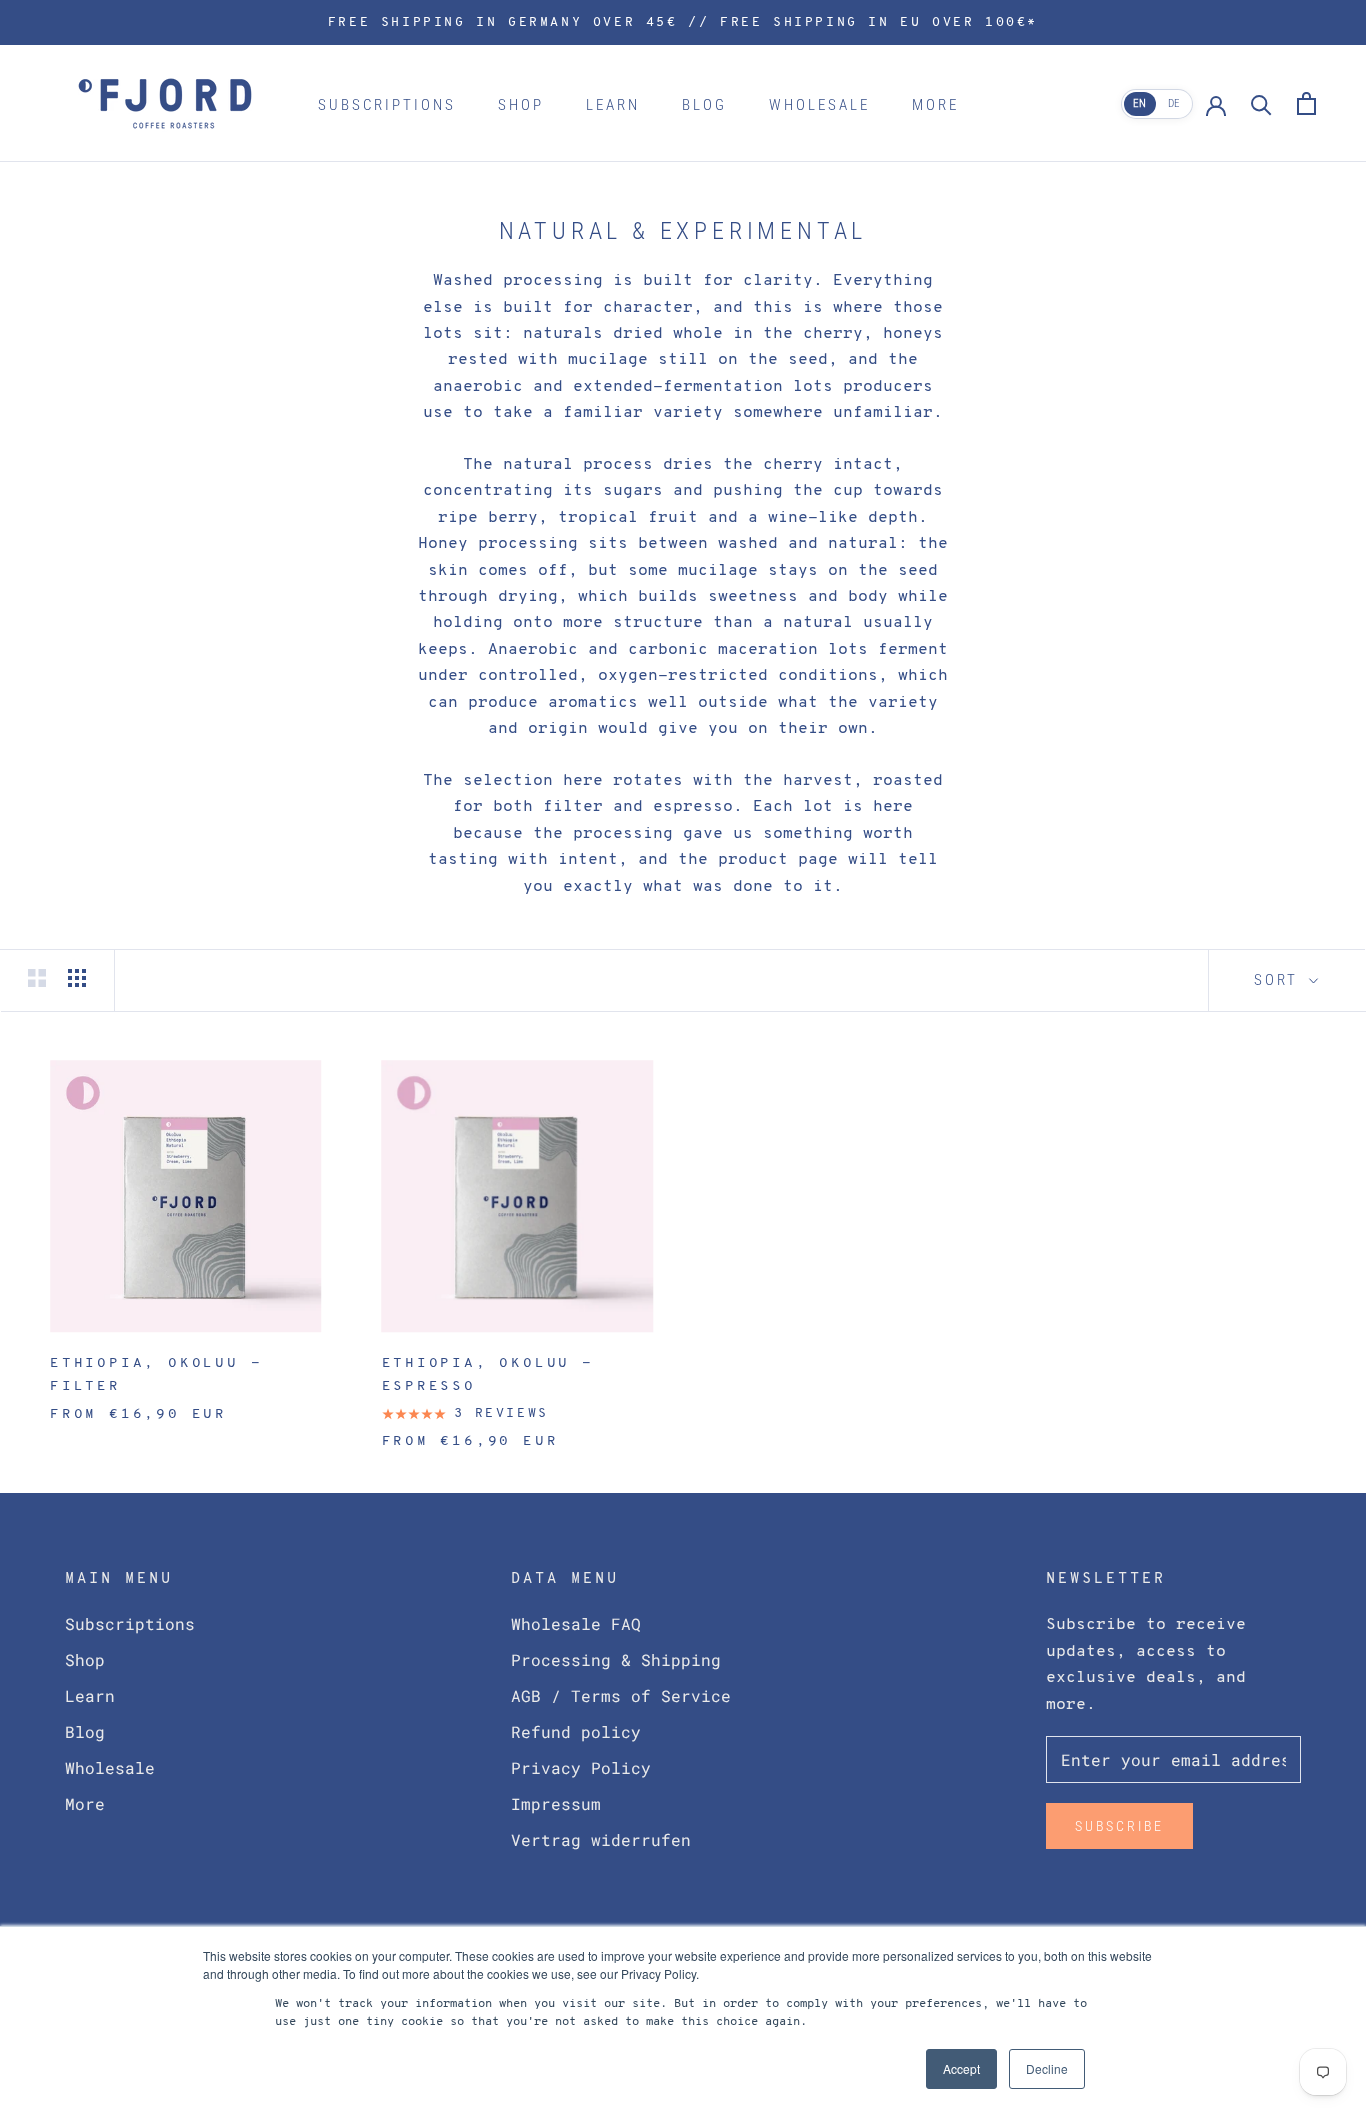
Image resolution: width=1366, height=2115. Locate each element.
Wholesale (819, 105)
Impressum (556, 1803)
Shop (521, 105)
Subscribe (1119, 1826)
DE (1174, 103)
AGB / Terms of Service (621, 1695)
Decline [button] (1047, 2068)
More (935, 105)
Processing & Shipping (616, 1659)
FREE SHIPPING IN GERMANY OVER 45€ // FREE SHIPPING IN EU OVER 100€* (683, 22)
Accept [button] (961, 2068)
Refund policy (576, 1731)
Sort (1279, 980)
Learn (613, 105)
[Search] (1261, 103)
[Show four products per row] (77, 977)
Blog (704, 105)
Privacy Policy (581, 1767)
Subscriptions (387, 105)
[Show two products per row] (37, 977)
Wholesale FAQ (576, 1623)
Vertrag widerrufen (601, 1839)
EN (1140, 103)
